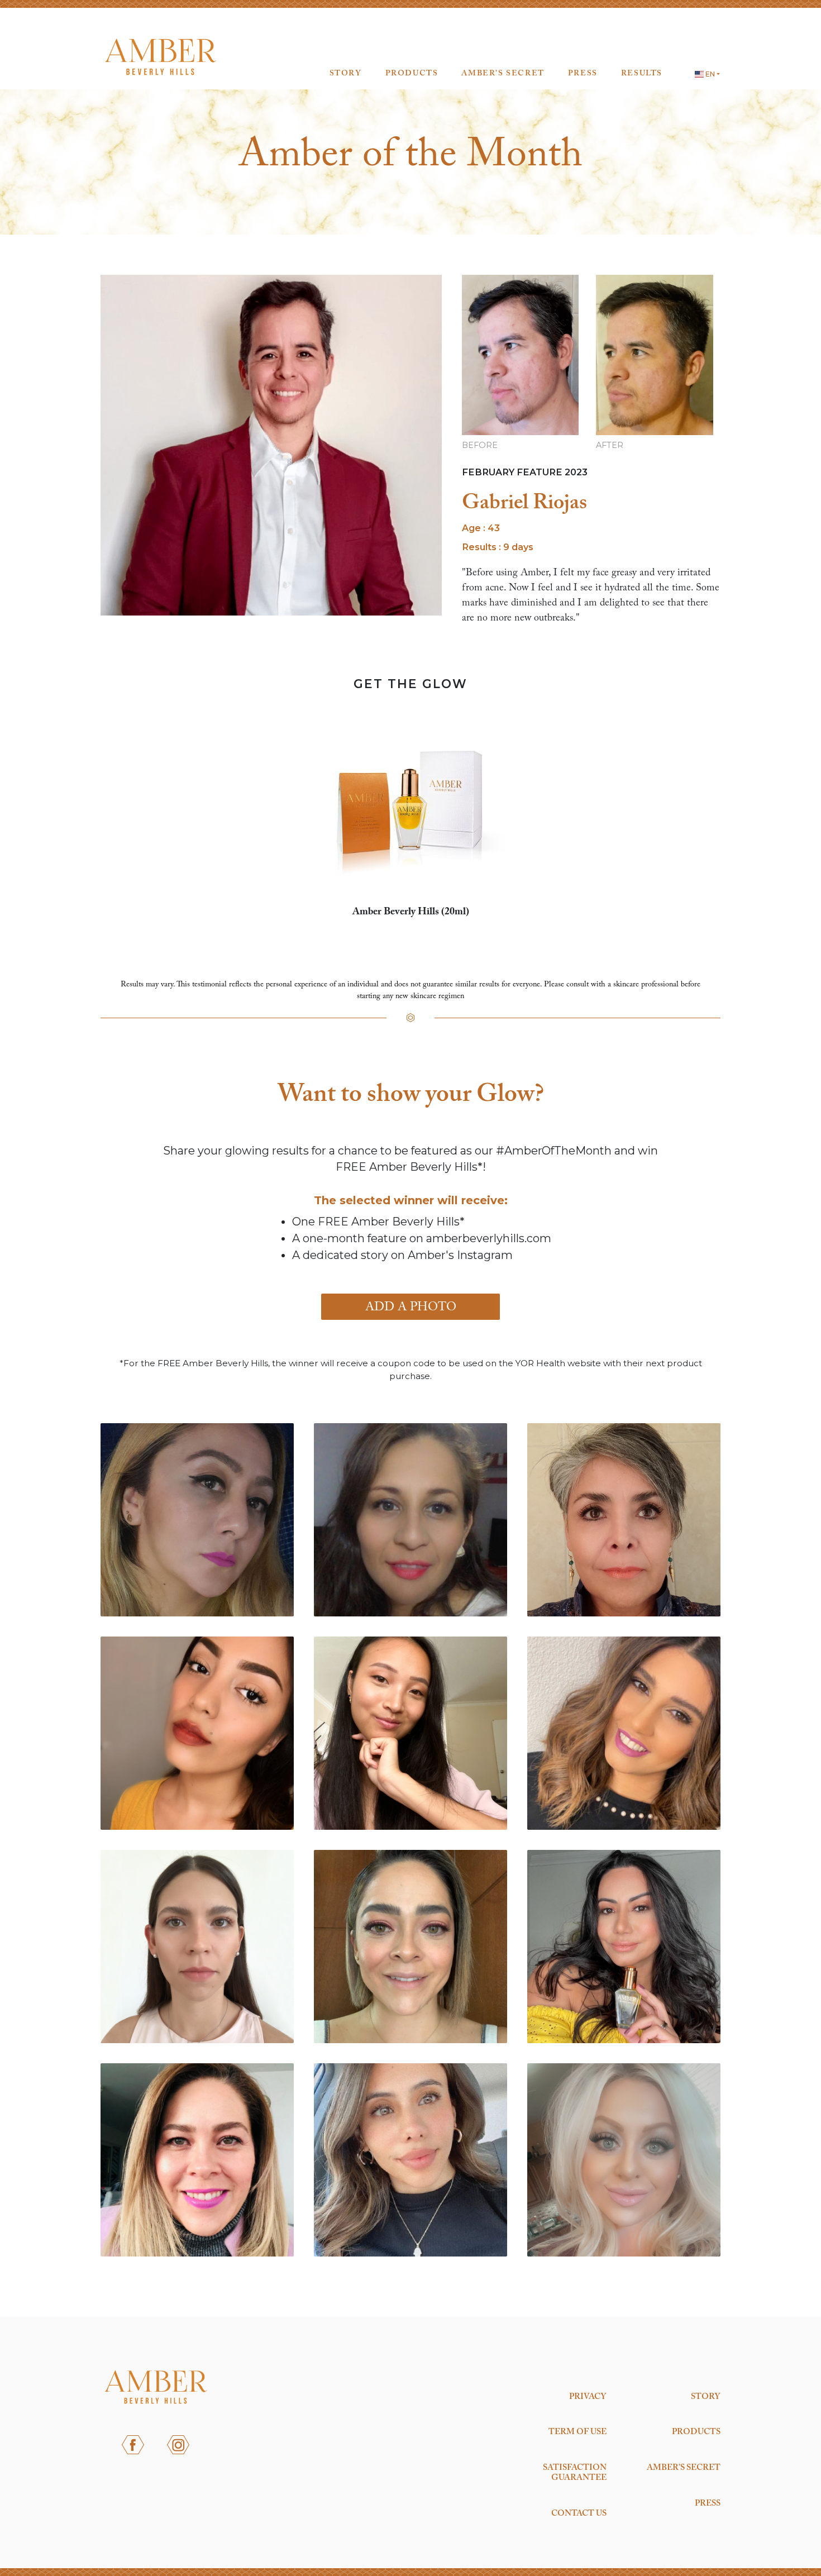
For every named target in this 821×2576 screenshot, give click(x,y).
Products (412, 74)
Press (583, 74)
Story (346, 74)
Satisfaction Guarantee (575, 2473)
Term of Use (577, 2432)
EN (709, 74)
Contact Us (579, 2513)
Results (642, 74)
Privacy (588, 2397)
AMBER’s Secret (503, 74)
